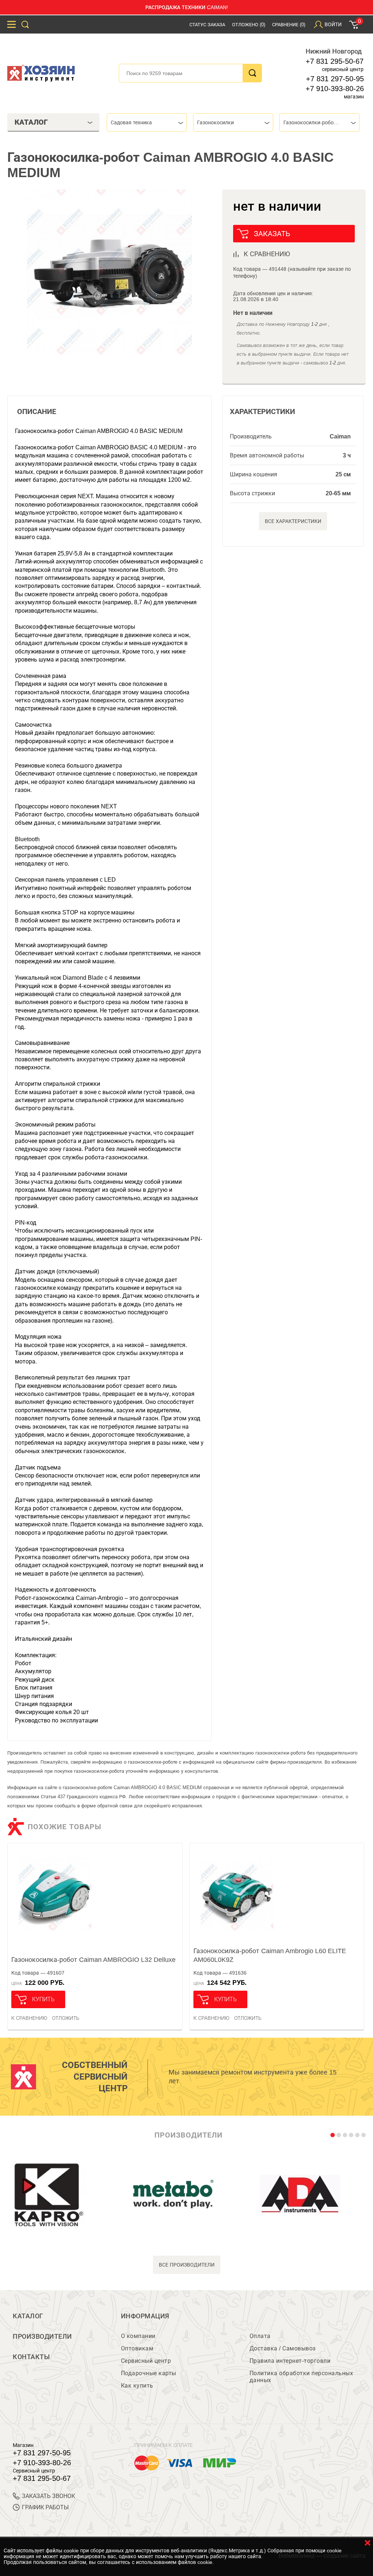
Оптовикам (137, 2348)
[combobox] (147, 122)
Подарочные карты (149, 2373)
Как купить (137, 2386)
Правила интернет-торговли (290, 2361)
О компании (138, 2336)
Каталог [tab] (31, 122)
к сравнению (267, 254)
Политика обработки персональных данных (301, 2377)
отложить (66, 2018)
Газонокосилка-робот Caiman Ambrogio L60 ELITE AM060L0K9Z (270, 1955)
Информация (145, 2316)
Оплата (260, 2336)
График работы (45, 2507)
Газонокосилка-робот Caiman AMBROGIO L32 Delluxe (93, 1960)
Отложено (249, 25)
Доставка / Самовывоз (283, 2348)
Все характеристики (293, 521)
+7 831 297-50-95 (335, 79)
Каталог (28, 2316)
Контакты (31, 2357)
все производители (187, 2265)
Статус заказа (207, 25)
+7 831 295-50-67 (335, 61)
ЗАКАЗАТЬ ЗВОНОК (48, 2496)
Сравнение (289, 25)
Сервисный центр (146, 2361)
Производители (42, 2337)
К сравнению (29, 2018)
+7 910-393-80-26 (335, 89)
